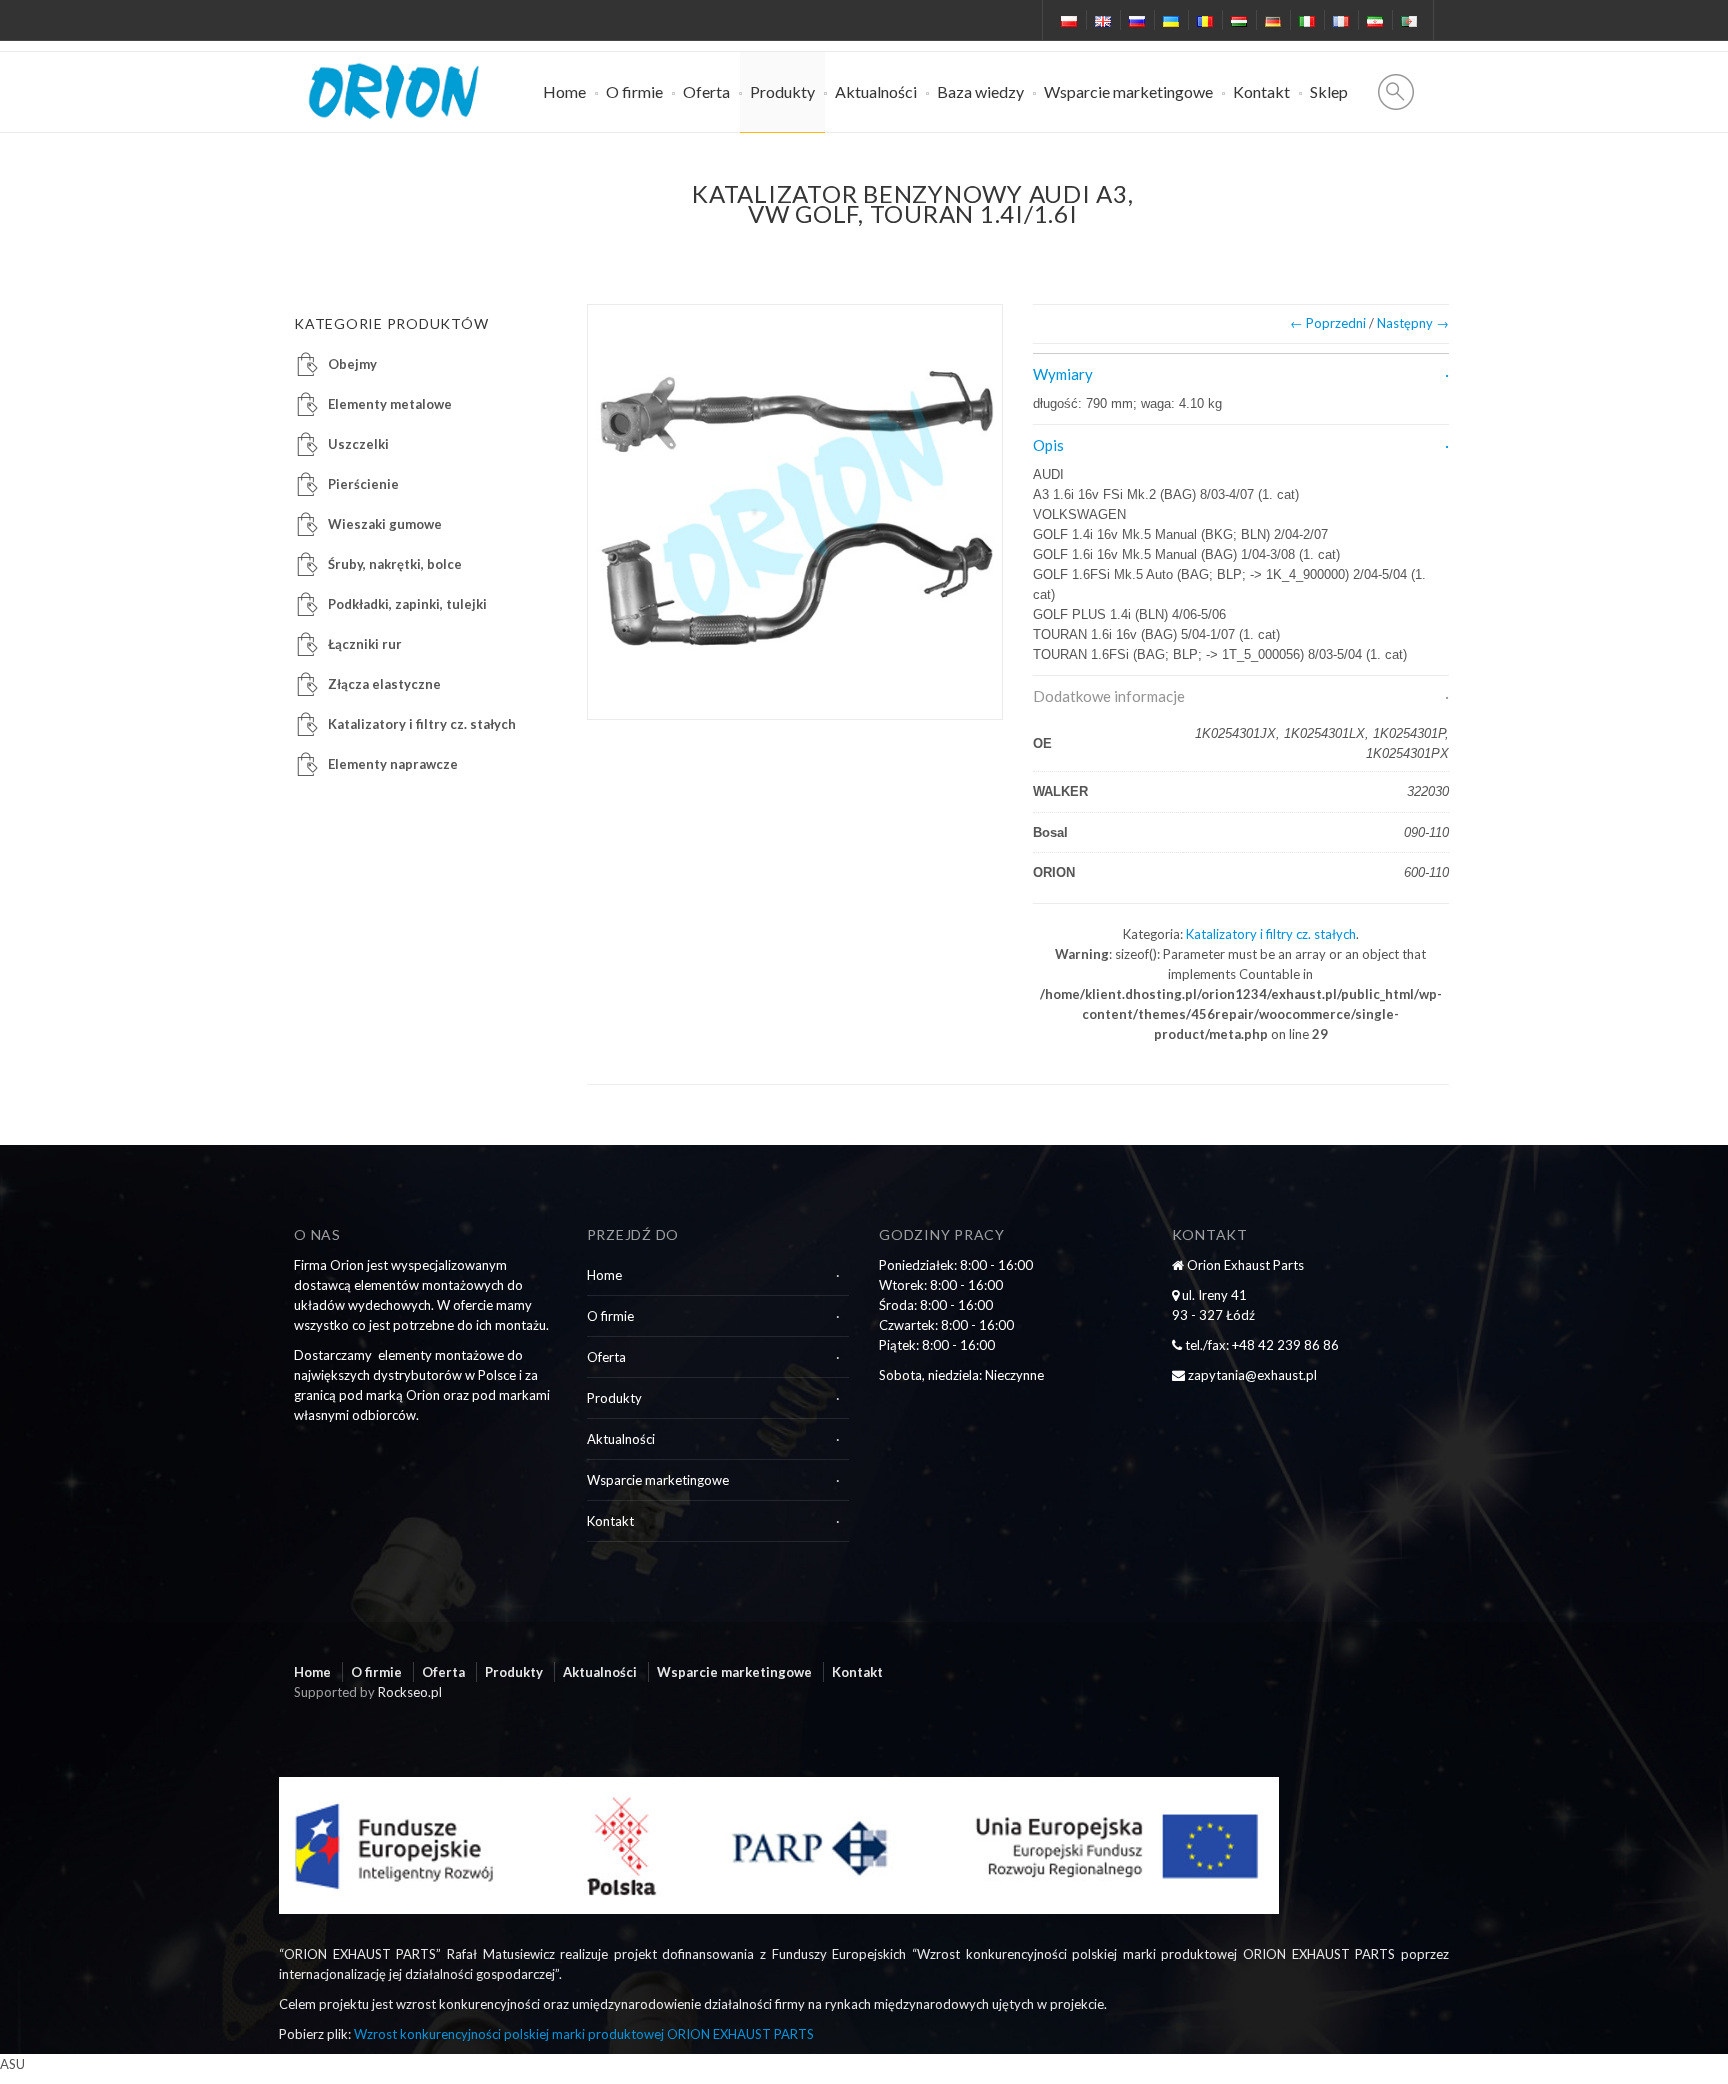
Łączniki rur (365, 644)
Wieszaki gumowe (385, 524)
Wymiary (1063, 374)
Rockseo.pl (410, 1692)
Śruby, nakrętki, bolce (395, 564)
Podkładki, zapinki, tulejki (407, 604)
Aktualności (876, 91)
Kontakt (1261, 91)
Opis (1048, 445)
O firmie (634, 91)
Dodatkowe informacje (1109, 696)
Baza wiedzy (980, 91)
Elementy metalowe (390, 404)
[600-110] (795, 512)
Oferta (706, 91)
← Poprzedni (1328, 323)
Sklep (1329, 91)
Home (564, 91)
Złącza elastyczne (384, 684)
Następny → (1413, 323)
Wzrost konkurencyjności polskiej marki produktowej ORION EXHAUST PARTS (584, 2034)
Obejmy (352, 364)
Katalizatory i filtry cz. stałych (1271, 934)
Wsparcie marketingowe (1128, 91)
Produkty (782, 91)
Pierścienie (363, 484)
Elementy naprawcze (393, 764)
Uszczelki (358, 444)
